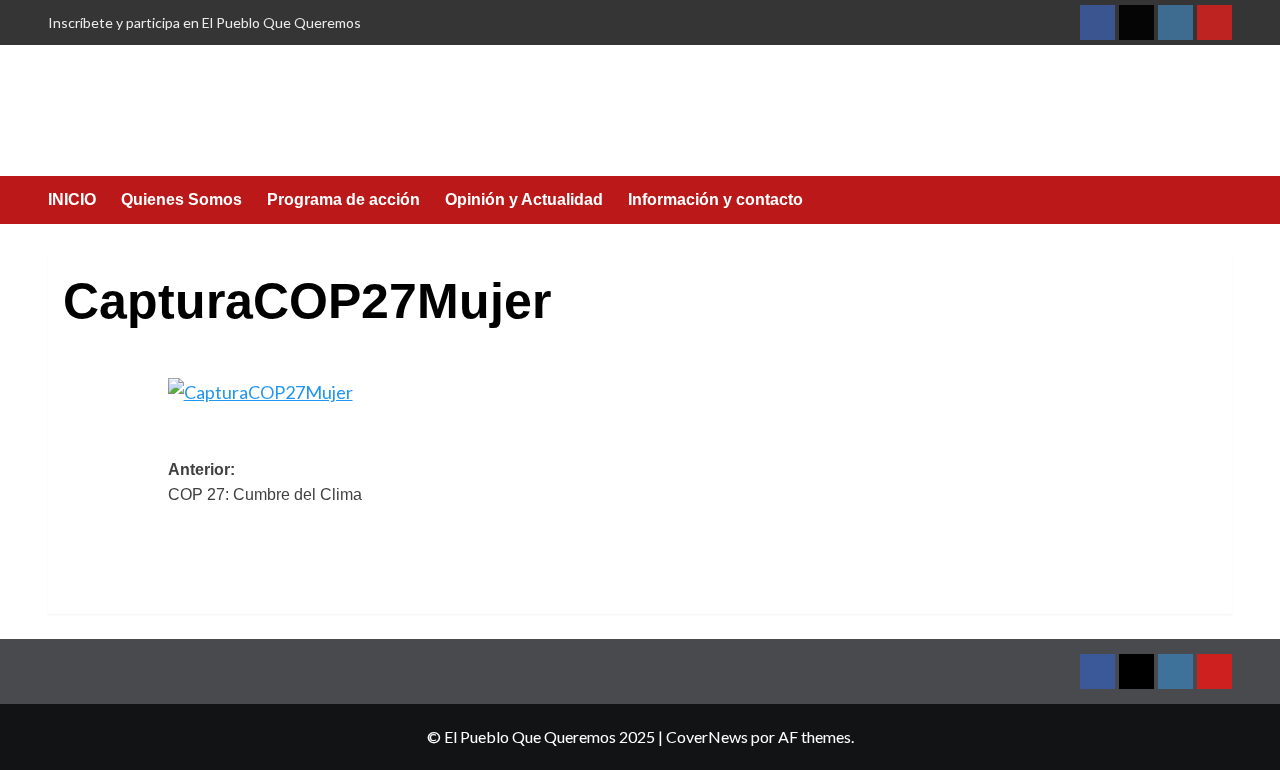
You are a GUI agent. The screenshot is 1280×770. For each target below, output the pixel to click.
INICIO (72, 199)
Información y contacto (715, 199)
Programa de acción (343, 199)
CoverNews (707, 736)
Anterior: (265, 482)
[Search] (1220, 201)
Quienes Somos (181, 199)
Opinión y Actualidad (524, 199)
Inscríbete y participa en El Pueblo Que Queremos (204, 22)
